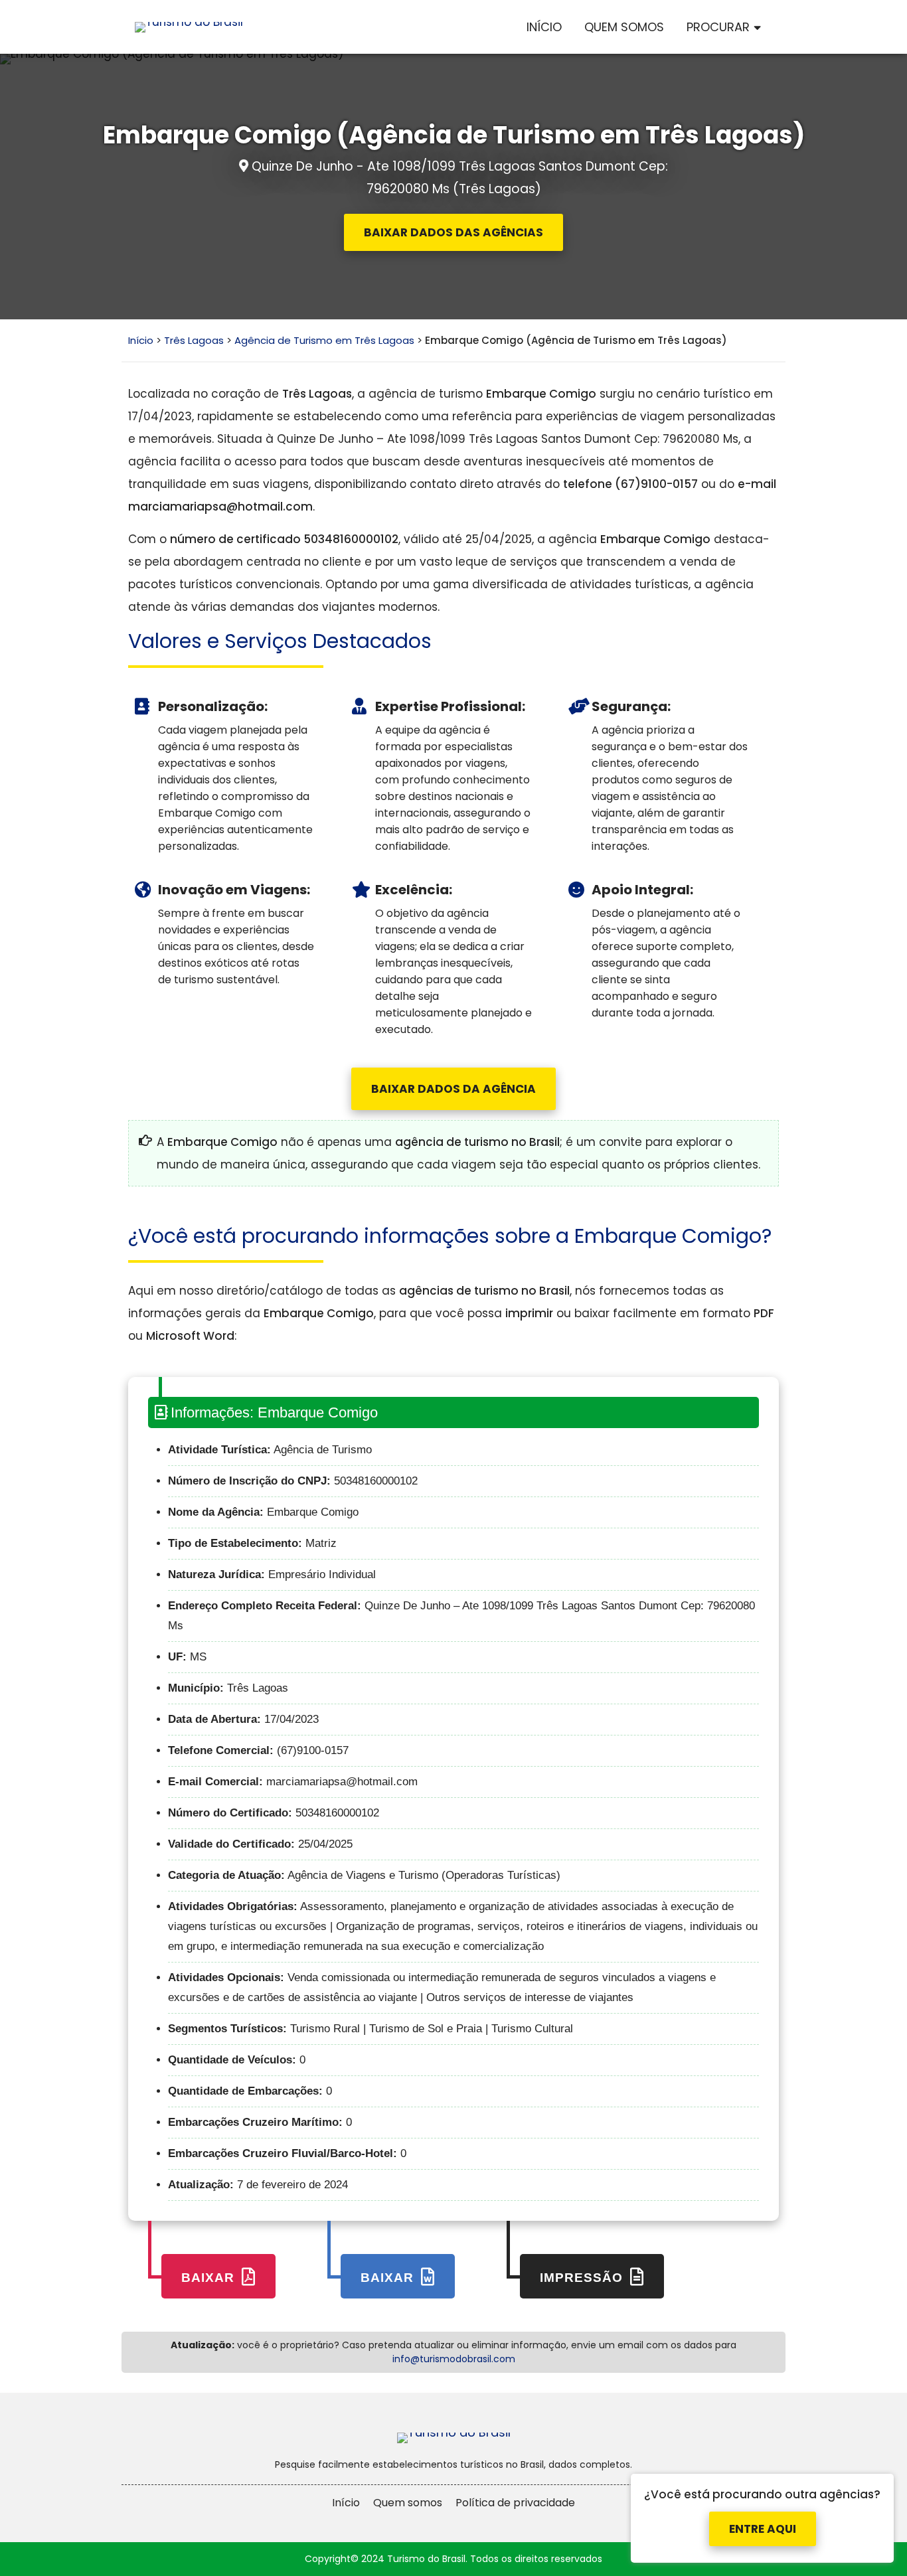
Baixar (210, 2278)
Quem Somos (624, 27)
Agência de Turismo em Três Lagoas (324, 340)
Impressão (583, 2278)
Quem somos (408, 2503)
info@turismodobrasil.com (454, 2359)
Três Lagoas (194, 340)
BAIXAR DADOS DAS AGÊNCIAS (453, 232)
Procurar (718, 27)
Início (544, 27)
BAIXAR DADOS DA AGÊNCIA (453, 1089)
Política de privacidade (515, 2503)
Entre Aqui (763, 2519)
